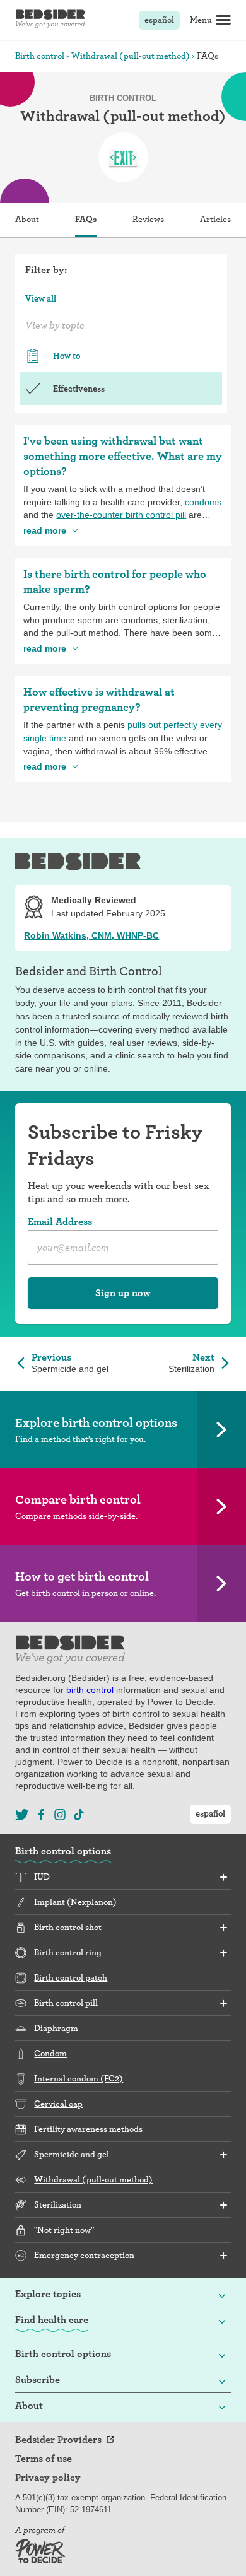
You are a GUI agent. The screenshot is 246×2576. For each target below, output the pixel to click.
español (159, 20)
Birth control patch (71, 1977)
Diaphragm (56, 2028)
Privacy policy (48, 2478)
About (27, 219)
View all (41, 298)
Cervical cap (58, 2104)
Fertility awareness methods (88, 2129)
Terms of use (44, 2459)
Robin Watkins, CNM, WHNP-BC (91, 935)
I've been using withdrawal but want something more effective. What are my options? (123, 456)
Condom (50, 2053)
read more (45, 530)
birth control (90, 1690)
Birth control (40, 56)
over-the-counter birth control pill (121, 515)
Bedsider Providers (58, 2440)
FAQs (86, 219)
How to (67, 356)
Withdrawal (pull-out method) (131, 56)
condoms (203, 502)
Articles (215, 219)
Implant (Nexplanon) (75, 1902)
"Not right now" (64, 2230)
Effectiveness (79, 389)
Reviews (148, 219)
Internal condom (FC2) (79, 2078)
